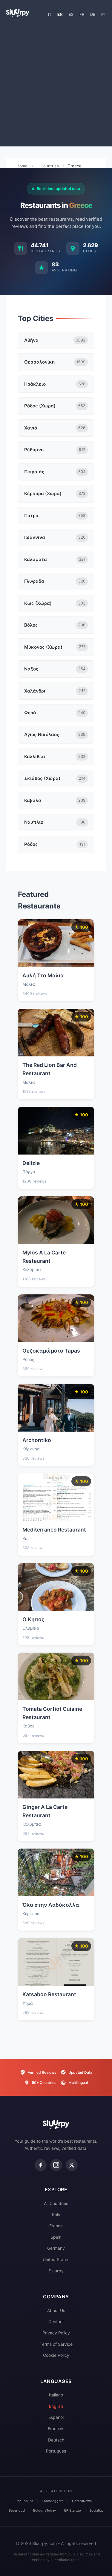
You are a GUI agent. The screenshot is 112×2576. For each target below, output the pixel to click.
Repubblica (24, 2501)
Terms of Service (56, 2344)
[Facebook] (41, 2165)
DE (93, 14)
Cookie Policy (56, 2355)
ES (71, 14)
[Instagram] (56, 2165)
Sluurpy (56, 2271)
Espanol (56, 2417)
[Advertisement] (56, 85)
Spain (56, 2237)
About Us (56, 2310)
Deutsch (56, 2440)
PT (104, 14)
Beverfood (17, 2510)
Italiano (56, 2395)
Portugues (56, 2451)
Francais (56, 2429)
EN (60, 14)
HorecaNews (82, 2501)
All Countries (56, 2203)
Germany (56, 2248)
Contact (56, 2321)
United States (56, 2259)
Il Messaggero (53, 2501)
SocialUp (96, 2510)
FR (82, 14)
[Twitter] (72, 2165)
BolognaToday (45, 2510)
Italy (56, 2215)
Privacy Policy (56, 2333)
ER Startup (73, 2510)
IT (50, 14)
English (56, 2406)
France (56, 2226)
